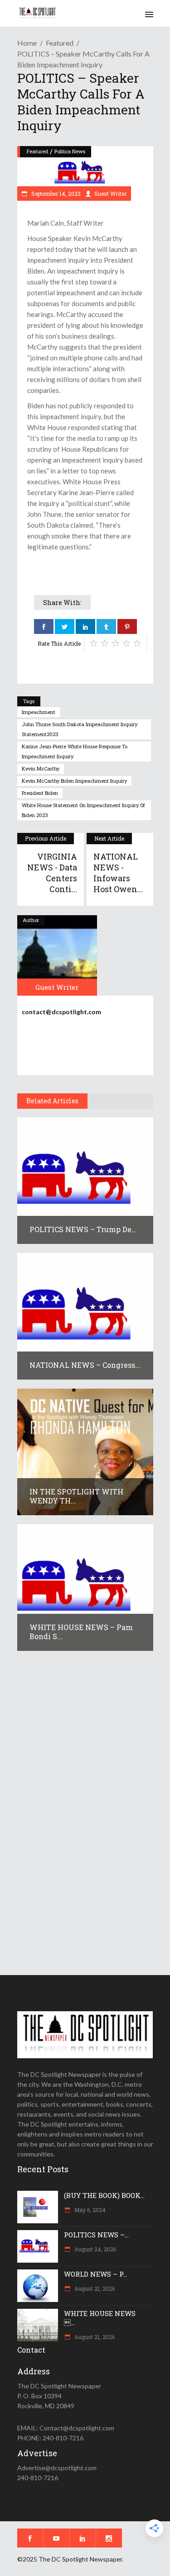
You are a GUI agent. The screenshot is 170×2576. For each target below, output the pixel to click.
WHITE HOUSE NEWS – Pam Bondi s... (81, 1632)
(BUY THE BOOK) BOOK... (104, 2195)
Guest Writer (110, 194)
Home (27, 43)
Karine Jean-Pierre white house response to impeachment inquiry (75, 751)
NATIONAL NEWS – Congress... (85, 1365)
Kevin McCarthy (41, 768)
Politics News (70, 151)
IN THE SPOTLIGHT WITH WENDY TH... (76, 1496)
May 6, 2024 (89, 2210)
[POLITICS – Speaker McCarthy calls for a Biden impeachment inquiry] (57, 955)
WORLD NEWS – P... (95, 2274)
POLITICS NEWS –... (96, 2235)
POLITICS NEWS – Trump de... (83, 1229)
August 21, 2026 (94, 2288)
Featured (60, 43)
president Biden (40, 793)
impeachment (39, 712)
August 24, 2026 (95, 2249)
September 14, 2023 (55, 194)
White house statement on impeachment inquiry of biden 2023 (83, 810)
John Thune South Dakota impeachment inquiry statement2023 (80, 729)
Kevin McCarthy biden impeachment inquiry (74, 781)
